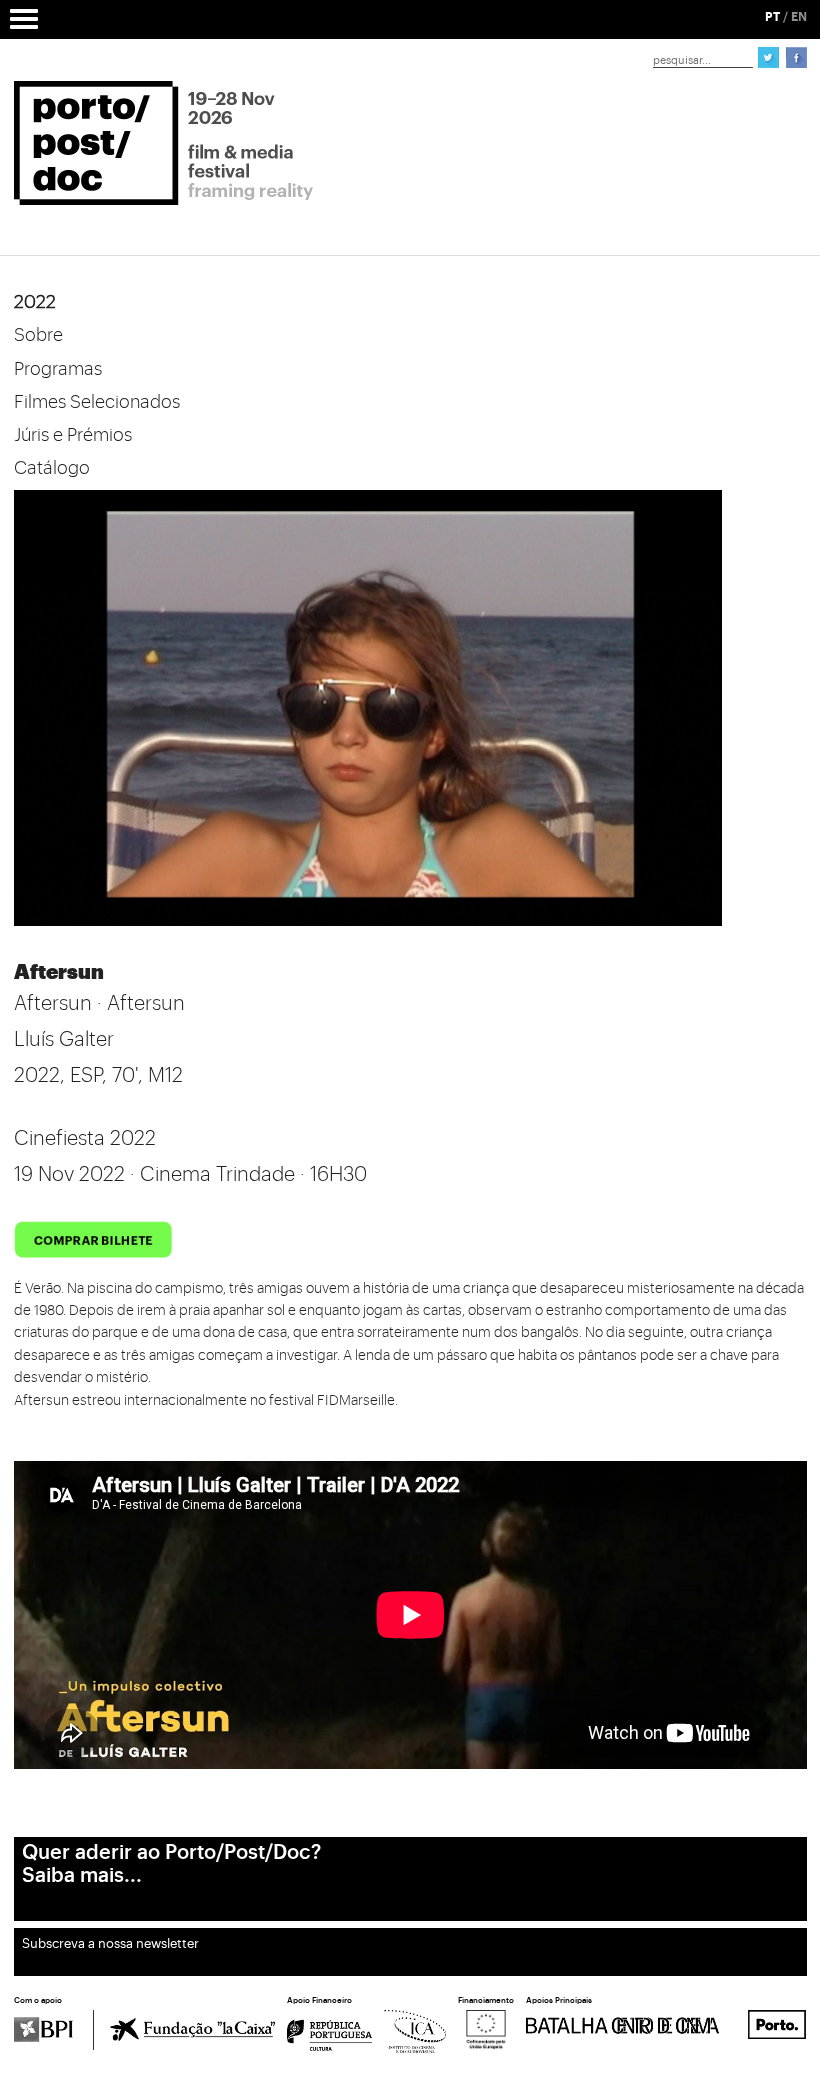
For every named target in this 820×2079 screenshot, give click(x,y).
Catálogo (52, 468)
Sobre (38, 335)
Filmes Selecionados (97, 402)
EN (799, 17)
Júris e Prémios (73, 435)
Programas (58, 369)
